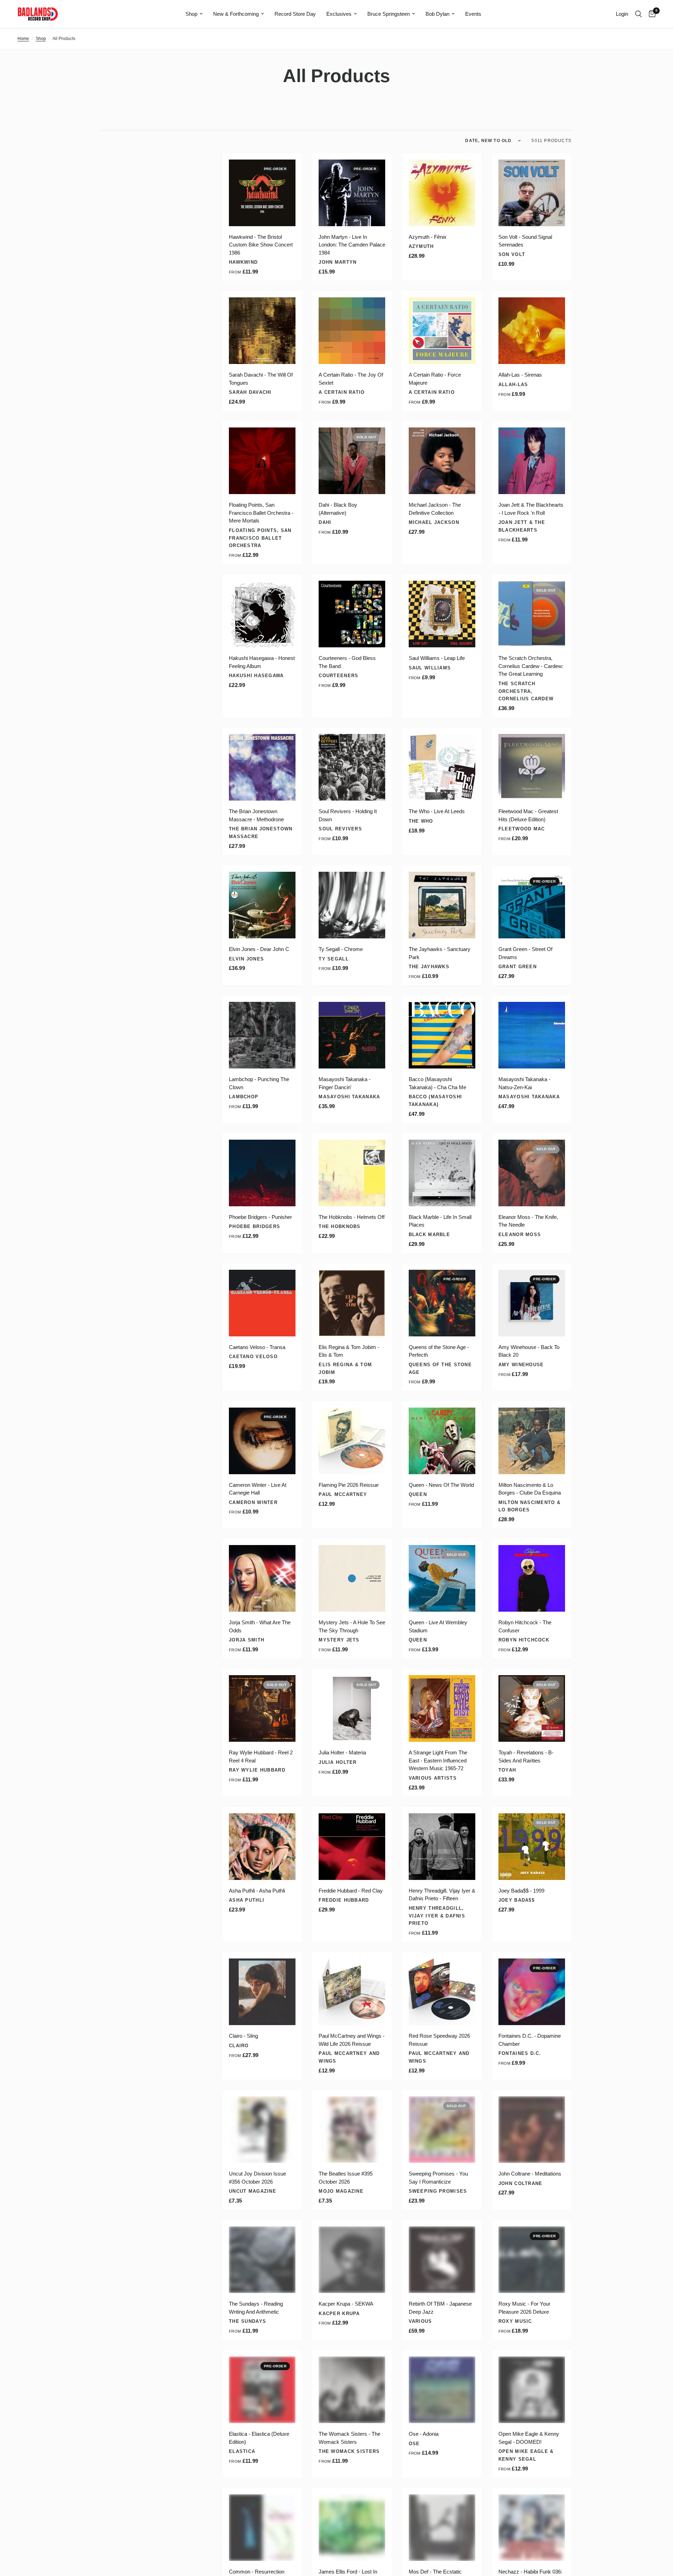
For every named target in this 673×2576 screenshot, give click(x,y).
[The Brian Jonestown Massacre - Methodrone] (262, 767)
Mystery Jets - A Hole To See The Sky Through (352, 1626)
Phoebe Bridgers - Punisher (260, 1217)
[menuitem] (194, 14)
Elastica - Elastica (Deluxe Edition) (259, 2438)
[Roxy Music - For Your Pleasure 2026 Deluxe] (532, 2260)
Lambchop (244, 1097)
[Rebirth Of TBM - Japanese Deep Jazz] (442, 2260)
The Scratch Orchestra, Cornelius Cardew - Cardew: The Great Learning (531, 666)
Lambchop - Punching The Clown (259, 1083)
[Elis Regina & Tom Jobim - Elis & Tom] (352, 1303)
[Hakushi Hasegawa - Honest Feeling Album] (262, 614)
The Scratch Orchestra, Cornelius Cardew (526, 691)
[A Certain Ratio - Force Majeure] (442, 331)
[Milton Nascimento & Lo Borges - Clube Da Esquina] (532, 1441)
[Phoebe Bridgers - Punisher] (262, 1173)
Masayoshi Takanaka (349, 1097)
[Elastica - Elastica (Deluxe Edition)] (262, 2390)
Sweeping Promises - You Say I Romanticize (438, 2178)
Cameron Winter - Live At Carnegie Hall (258, 1489)
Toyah (507, 1770)
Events (473, 14)
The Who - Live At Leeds (437, 811)
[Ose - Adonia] (442, 2390)
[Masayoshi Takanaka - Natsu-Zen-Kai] (532, 1035)
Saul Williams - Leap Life (437, 658)
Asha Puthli (247, 1900)
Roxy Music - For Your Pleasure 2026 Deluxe (524, 2308)
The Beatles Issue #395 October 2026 (346, 2178)
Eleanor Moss (520, 1235)
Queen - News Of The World (441, 1485)
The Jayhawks (429, 967)
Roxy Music (515, 2321)
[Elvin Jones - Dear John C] (262, 905)
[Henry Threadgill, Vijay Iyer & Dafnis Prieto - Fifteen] (442, 1847)
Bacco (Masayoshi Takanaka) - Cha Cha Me (437, 1083)
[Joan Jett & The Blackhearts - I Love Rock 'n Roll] (532, 461)
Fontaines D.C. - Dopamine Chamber (530, 2040)
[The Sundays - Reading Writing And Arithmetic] (262, 2260)
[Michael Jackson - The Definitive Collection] (442, 461)
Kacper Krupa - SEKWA (346, 2304)
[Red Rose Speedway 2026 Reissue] (442, 1992)
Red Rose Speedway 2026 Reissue (439, 2040)
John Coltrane (521, 2183)
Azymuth (421, 246)
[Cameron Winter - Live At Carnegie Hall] (262, 1441)
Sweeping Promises (438, 2191)
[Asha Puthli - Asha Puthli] (262, 1847)
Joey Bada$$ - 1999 (521, 1891)
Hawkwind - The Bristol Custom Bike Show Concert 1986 (261, 245)
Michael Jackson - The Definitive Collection (435, 509)
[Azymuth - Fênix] (442, 193)
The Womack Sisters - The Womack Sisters (349, 2438)
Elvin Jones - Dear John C (259, 949)
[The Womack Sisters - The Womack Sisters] (352, 2390)
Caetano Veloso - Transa (257, 1347)
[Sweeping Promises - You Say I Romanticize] (442, 2130)
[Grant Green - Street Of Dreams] (532, 905)
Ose (414, 2444)
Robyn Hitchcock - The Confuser (525, 1626)
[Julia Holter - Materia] (352, 1708)
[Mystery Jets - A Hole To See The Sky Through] (352, 1578)
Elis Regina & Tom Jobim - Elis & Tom (349, 1351)
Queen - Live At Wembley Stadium (438, 1626)
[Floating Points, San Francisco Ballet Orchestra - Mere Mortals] (262, 461)
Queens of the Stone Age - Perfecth (439, 1351)
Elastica (242, 2451)
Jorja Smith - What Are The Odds (260, 1626)
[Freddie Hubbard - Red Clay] (352, 1847)
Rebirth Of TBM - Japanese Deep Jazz (440, 2308)
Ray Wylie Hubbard (257, 1770)
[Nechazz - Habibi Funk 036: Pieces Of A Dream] (532, 2528)
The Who (421, 821)
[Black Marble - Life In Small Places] (442, 1173)
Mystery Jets (339, 1640)
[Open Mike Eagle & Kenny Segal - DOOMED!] (532, 2390)
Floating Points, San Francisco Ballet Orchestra (260, 538)
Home (23, 39)
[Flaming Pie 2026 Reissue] (352, 1441)
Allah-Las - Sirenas (520, 375)
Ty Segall (334, 959)
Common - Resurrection (257, 2572)
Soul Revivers (340, 829)
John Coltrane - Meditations (530, 2174)
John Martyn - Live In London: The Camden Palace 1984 (352, 245)
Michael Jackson (434, 522)
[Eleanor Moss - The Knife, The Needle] (532, 1173)
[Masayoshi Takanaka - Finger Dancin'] (352, 1035)
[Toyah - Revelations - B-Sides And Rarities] (532, 1708)
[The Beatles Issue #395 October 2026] (352, 2130)
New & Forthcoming (236, 14)
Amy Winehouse (521, 1365)
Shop (191, 14)
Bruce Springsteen (389, 14)
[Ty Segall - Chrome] (352, 905)
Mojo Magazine (341, 2191)
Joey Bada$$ (516, 1900)
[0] (650, 14)
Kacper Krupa (339, 2314)
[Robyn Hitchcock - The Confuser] (532, 1578)
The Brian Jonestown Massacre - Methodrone (256, 815)
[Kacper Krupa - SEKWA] (352, 2260)
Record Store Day (295, 14)
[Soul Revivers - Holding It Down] (352, 767)
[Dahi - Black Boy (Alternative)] (352, 461)
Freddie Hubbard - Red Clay (351, 1891)
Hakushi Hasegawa (256, 676)
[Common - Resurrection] (262, 2528)
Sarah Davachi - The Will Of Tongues (261, 379)
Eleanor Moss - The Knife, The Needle (528, 1221)
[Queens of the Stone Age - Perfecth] (442, 1303)
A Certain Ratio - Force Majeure (435, 379)
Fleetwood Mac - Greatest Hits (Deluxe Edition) (528, 815)
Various (420, 2321)
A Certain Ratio (342, 392)
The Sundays (247, 2321)
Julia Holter (338, 1762)
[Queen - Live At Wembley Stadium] (442, 1578)
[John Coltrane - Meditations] (532, 2130)
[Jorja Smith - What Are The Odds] (262, 1578)
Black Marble (429, 1235)
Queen (418, 1494)
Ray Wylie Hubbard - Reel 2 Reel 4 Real (261, 1756)
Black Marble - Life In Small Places (440, 1221)
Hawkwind (243, 262)
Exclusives (339, 14)
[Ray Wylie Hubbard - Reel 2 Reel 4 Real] (262, 1708)
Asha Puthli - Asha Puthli (257, 1891)
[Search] (638, 14)
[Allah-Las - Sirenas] (532, 331)
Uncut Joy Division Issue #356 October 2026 (257, 2178)
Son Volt (512, 254)
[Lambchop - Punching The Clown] (262, 1035)
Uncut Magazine (253, 2191)
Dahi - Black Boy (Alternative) (338, 509)
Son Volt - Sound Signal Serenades (525, 241)
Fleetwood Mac (522, 829)
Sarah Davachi (250, 392)
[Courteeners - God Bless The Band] (352, 614)
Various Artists (433, 1778)
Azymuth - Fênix (428, 237)
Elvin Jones (246, 959)
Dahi (325, 522)
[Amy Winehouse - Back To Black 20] (532, 1303)
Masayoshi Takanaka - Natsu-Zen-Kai (524, 1083)
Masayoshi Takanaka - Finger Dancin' (345, 1083)
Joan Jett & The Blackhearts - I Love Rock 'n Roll (531, 509)
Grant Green (518, 967)
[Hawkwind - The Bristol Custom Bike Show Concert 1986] (262, 193)
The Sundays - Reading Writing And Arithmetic (256, 2308)
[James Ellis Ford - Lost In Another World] (352, 2528)
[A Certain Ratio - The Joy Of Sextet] (352, 331)
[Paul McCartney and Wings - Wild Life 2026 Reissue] (352, 1992)
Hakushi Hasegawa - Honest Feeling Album (262, 662)
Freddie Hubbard (344, 1900)
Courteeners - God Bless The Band (347, 662)
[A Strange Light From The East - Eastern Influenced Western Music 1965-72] (442, 1708)
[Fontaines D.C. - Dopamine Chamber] (532, 1992)
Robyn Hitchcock (524, 1640)
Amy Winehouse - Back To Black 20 (529, 1351)
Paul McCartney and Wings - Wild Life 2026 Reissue (352, 2040)
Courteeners (338, 676)
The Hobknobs (339, 1226)
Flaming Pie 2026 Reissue (349, 1485)
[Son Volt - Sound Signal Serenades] (532, 193)
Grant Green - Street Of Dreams (525, 953)
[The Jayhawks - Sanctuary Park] (442, 905)
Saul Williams (430, 668)
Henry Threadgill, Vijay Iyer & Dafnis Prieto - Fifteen (442, 1895)
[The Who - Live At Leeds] (442, 767)
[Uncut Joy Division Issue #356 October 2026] (262, 2130)
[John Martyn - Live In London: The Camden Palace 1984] (352, 193)
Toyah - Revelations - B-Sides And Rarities (526, 1756)
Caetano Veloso (253, 1357)
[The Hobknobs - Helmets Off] (352, 1173)
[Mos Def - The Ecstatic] (442, 2528)
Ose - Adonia (424, 2434)
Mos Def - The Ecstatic (435, 2572)
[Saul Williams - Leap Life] (442, 614)
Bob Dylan (437, 14)
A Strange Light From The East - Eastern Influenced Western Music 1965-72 (438, 1760)
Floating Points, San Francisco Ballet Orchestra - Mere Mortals (261, 513)
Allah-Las (513, 385)
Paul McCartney (343, 1494)
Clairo (239, 2046)
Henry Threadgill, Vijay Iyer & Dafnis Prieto (437, 1916)
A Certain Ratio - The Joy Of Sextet (351, 379)
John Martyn (338, 262)
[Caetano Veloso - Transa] (262, 1303)
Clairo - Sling (243, 2036)
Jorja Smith (247, 1640)
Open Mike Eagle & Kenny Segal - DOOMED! (529, 2438)
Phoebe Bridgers (254, 1226)
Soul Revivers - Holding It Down (348, 815)
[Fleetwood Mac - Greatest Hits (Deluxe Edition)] (532, 767)
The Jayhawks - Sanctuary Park (440, 953)
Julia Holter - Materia (342, 1752)
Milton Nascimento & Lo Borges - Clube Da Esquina (530, 1489)
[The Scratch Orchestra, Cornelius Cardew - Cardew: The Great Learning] (532, 614)
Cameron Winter (253, 1502)
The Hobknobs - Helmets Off (352, 1217)
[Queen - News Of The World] (442, 1441)
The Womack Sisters (349, 2451)
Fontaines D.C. (520, 2053)
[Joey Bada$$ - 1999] (532, 1847)
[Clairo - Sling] (262, 1992)
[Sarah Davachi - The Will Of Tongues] (262, 331)
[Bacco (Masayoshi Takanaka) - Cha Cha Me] (442, 1035)
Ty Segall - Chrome (341, 949)
